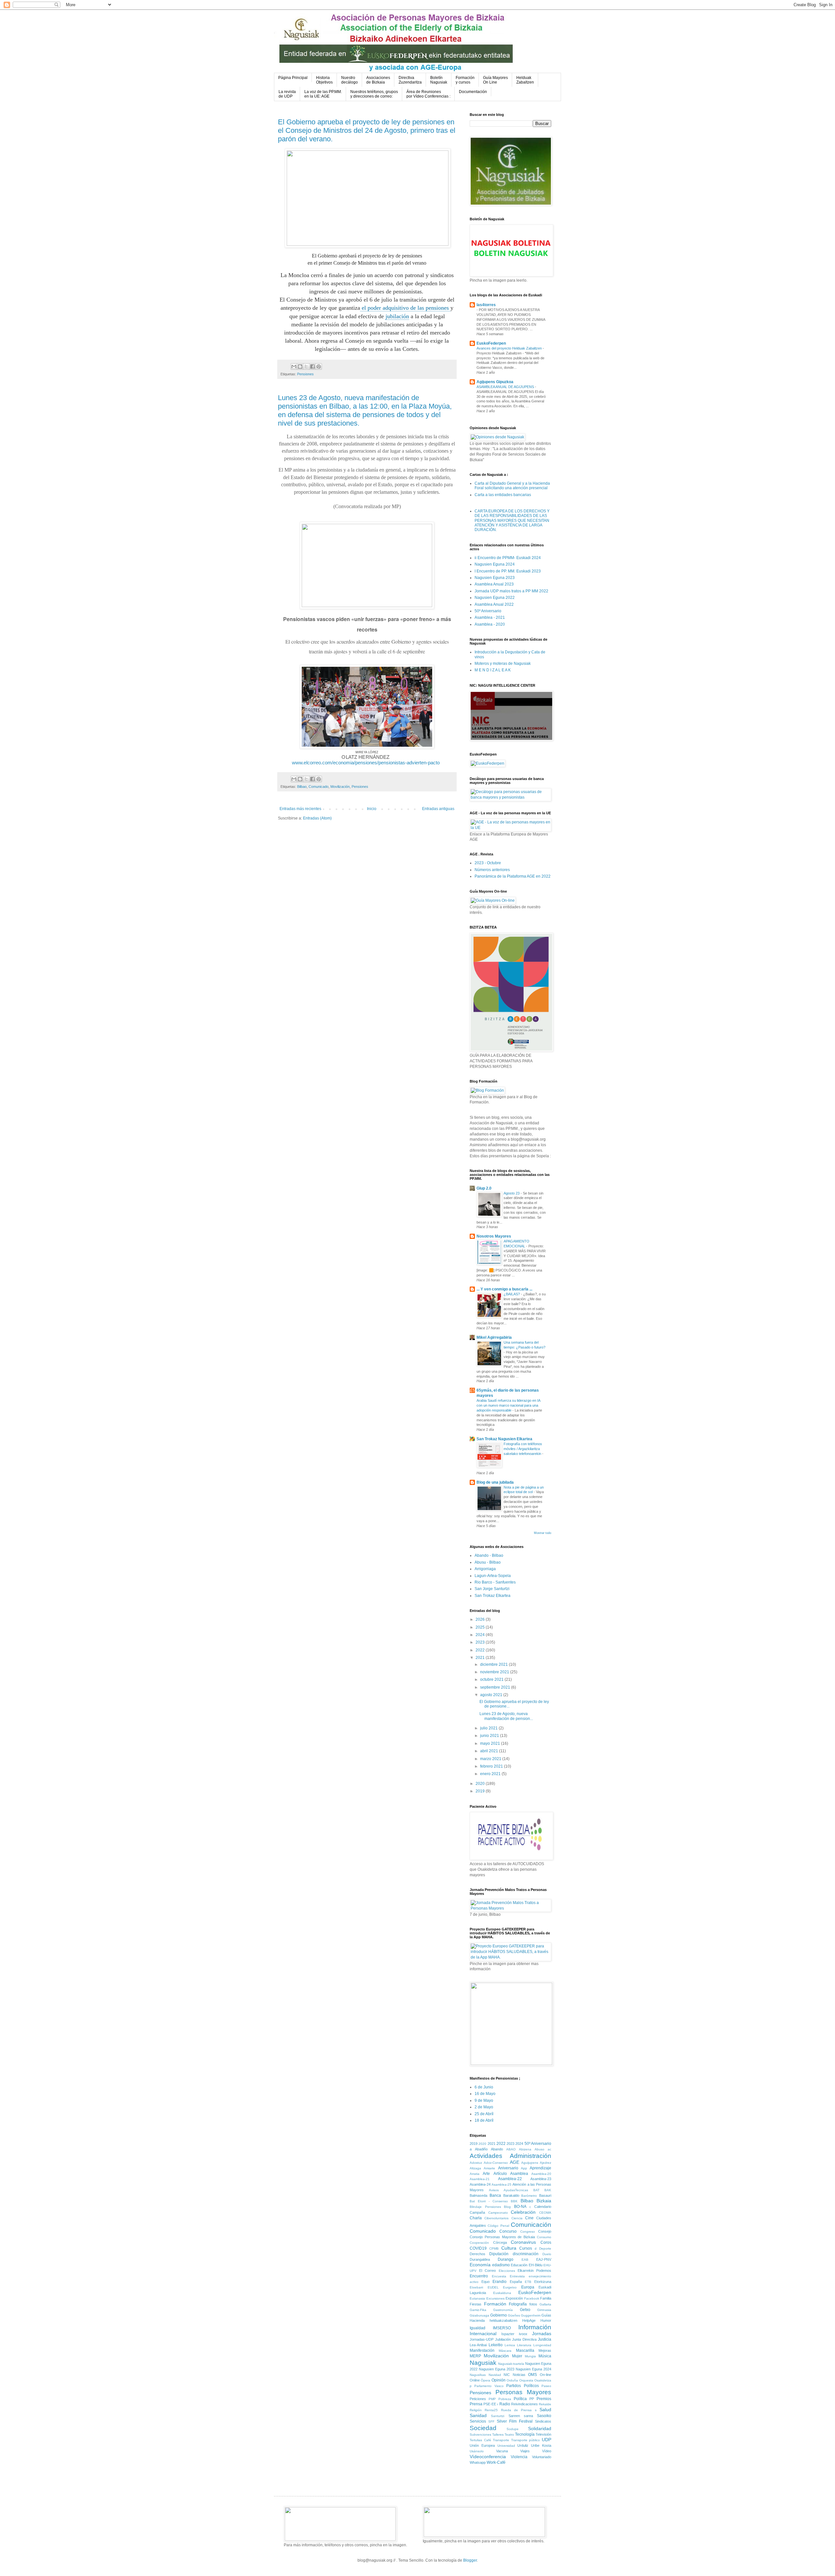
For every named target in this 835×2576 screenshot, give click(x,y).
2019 (481, 1791)
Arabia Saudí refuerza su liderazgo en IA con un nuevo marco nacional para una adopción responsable (508, 1405)
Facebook (532, 2298)
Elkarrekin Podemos (534, 2271)
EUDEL (493, 2287)
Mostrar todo (543, 1533)
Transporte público (526, 2440)
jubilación (397, 316)
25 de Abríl (484, 2114)
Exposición (514, 2298)
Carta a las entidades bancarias (503, 495)
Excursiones (495, 2298)
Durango (506, 2259)
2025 (481, 1627)
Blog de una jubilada (495, 1482)
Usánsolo (477, 2451)
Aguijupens (530, 2163)
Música (545, 2356)
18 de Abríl (484, 2120)
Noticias (519, 2375)
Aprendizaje (540, 2168)
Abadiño (481, 2149)
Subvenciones (480, 2435)
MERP (475, 2356)
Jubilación (503, 2339)
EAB (525, 2260)
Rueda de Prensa (516, 2410)
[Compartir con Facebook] (312, 367)
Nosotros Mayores (494, 1236)
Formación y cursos (465, 80)
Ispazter (508, 2334)
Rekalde (545, 2404)
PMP (492, 2399)
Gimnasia (544, 2310)
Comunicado (319, 787)
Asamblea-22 (510, 2179)
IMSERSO (502, 2328)
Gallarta (545, 2304)
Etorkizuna (543, 2282)
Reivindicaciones (524, 2404)
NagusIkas (478, 2375)
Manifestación (482, 2350)
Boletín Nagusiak (439, 80)
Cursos (526, 2248)
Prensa (476, 2404)
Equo (486, 2282)
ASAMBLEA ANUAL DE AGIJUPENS (506, 387)
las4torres (486, 305)
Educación (519, 2265)
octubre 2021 (492, 1679)
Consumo (544, 2237)
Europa (528, 2287)
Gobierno (499, 2315)
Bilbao (302, 787)
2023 (481, 1642)
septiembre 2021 (496, 1687)
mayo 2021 (491, 1743)
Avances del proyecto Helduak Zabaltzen (510, 348)
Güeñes (514, 2315)
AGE (515, 2162)
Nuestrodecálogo (349, 80)
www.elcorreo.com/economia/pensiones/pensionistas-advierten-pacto (366, 763)
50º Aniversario (488, 611)
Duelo (547, 2254)
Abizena (525, 2149)
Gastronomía (503, 2310)
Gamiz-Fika (478, 2310)
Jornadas (542, 2334)
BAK (548, 2190)
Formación (495, 2304)
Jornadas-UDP (482, 2339)
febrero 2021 (492, 1766)
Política (520, 2399)
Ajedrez (546, 2163)
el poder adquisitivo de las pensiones (405, 308)
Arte (486, 2174)
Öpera (486, 2380)
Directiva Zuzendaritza (410, 80)
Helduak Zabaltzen (525, 80)
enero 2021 (491, 1774)
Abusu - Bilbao (488, 1562)
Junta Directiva (524, 2339)
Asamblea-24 (480, 2184)
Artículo (500, 2174)
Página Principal (293, 78)
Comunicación (531, 2225)
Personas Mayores (524, 2392)
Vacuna (502, 2451)
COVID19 (478, 2248)
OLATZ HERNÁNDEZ (365, 757)
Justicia (545, 2339)
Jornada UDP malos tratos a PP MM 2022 (511, 591)
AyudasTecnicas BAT (522, 2190)
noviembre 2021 (495, 1672)
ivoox (523, 2334)
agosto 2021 (492, 1695)
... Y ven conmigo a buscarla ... (504, 1289)
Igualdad (478, 2328)
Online (475, 2380)
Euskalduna (502, 2293)
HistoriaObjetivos (324, 80)
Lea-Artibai (478, 2345)
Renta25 (491, 2410)
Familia (546, 2298)
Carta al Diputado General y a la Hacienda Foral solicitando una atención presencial (512, 486)
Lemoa (510, 2345)
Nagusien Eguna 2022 (495, 598)
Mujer (517, 2356)
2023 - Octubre (488, 863)
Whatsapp (478, 2462)
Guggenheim (531, 2315)
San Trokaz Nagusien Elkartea (504, 1439)
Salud (545, 2410)
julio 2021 (489, 1728)
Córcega (500, 2242)
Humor (546, 2320)
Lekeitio (496, 2345)
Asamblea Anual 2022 (494, 604)
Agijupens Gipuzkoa (495, 382)
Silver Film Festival (515, 2421)
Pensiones (305, 374)
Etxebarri (476, 2287)
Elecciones (507, 2271)
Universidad (506, 2446)
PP (532, 2399)
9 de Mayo (484, 2100)
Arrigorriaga (485, 1569)
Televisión (543, 2434)
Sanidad (478, 2415)
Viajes (525, 2451)
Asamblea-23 (541, 2179)
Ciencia (517, 2218)
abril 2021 (490, 1751)
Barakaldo (511, 2195)
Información (535, 2327)
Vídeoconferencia (488, 2457)
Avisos (494, 2190)
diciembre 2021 (494, 1664)
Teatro (509, 2435)
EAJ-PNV (544, 2259)
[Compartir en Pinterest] (319, 367)
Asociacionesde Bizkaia (378, 80)
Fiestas (476, 2304)
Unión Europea (482, 2445)
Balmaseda (478, 2195)
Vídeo (547, 2451)
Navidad (495, 2375)
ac (549, 2149)
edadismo (501, 2265)
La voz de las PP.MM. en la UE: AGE (323, 94)
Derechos (478, 2254)
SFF (491, 2421)
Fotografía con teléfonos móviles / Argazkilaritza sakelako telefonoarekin (523, 1449)
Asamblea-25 (501, 2185)
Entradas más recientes (300, 809)
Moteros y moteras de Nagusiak (503, 664)
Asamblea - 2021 (490, 617)
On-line (546, 2375)
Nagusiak (483, 2363)
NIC (507, 2375)
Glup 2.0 (484, 1188)
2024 (481, 1635)
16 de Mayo (485, 2094)
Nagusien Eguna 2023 (495, 578)
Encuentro (479, 2276)
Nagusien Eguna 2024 (495, 564)
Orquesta (526, 2380)
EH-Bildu (536, 2265)
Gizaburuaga (479, 2315)
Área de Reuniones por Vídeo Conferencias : (428, 94)
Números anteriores (492, 870)
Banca (495, 2195)
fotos (533, 2304)
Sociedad (483, 2428)
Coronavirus (523, 2242)
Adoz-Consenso (496, 2163)
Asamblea (519, 2174)
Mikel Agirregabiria (494, 1337)
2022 (481, 1650)
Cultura (509, 2248)
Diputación (499, 2254)
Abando (497, 2149)
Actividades (486, 2156)
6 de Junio (484, 2087)
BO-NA (520, 2207)
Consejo (545, 2231)
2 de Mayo (484, 2107)
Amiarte (489, 2168)
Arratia (475, 2174)
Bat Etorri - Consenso (489, 2201)
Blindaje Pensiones (485, 2207)
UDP (547, 2440)
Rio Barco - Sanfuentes (495, 1582)
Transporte (501, 2440)
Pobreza (505, 2399)
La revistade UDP (287, 94)
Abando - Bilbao (489, 1555)
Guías (546, 2315)
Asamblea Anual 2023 (494, 584)
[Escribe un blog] (300, 367)
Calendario (543, 2207)
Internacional (483, 2334)
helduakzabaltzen (503, 2320)
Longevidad (542, 2345)
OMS (532, 2375)
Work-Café (496, 2462)
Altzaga (475, 2168)
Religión (476, 2410)
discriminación (526, 2254)
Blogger (470, 2560)
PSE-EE (490, 2404)
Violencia (519, 2457)
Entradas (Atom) (317, 818)
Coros (546, 2242)
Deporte (545, 2248)
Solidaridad (540, 2428)
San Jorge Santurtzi (492, 1589)
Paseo (546, 2386)
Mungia (530, 2356)
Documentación (473, 92)
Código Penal (498, 2226)
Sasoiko (544, 2416)
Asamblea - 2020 (490, 624)
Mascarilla (525, 2350)
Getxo (525, 2310)
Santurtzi (498, 2416)
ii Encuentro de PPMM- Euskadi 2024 (508, 558)
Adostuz (476, 2163)
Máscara (505, 2351)
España (516, 2282)
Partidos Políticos (522, 2386)
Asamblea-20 (541, 2174)
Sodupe (513, 2429)
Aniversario (508, 2168)
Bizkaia (544, 2201)
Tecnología (525, 2434)
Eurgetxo (510, 2287)
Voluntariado (542, 2457)
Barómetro (529, 2196)
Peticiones (478, 2399)
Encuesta (499, 2276)
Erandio (500, 2282)
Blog (507, 2207)
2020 (481, 1784)
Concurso (508, 2231)
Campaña (477, 2212)
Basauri (545, 2195)
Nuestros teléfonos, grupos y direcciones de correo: (374, 94)
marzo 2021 (491, 1759)
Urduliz (523, 2445)
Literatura (524, 2345)
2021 (481, 1658)
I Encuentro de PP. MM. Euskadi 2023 (508, 571)
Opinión (499, 2380)
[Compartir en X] (306, 367)
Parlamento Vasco (489, 2386)
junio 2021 (490, 1736)
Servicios (478, 2421)
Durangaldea (480, 2259)
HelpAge (529, 2320)
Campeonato (498, 2213)
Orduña (512, 2380)
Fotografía (518, 2304)
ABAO (511, 2149)
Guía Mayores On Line (495, 80)
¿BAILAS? (512, 1294)
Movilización (340, 787)
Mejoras (545, 2350)
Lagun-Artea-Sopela (493, 1576)
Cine (529, 2218)
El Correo (487, 2271)
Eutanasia (477, 2298)
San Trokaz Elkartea (493, 1596)
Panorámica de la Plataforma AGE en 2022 (513, 876)
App (524, 2168)
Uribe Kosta (541, 2445)
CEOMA (545, 2213)
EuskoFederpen (491, 343)
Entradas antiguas (438, 809)
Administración (531, 2156)
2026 (481, 1619)
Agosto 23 (512, 1193)
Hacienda (477, 2320)
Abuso (539, 2149)
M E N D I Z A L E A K (493, 670)
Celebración (523, 2212)
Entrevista (517, 2276)
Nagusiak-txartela (511, 2364)
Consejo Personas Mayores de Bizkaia (502, 2237)
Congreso (528, 2232)
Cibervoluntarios (496, 2218)
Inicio (372, 809)
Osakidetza (543, 2380)
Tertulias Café (480, 2440)
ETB (528, 2282)
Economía (480, 2265)
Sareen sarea (521, 2416)
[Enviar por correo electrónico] (294, 367)
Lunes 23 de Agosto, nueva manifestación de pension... (506, 1716)
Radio (505, 2404)
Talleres (498, 2435)
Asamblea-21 (480, 2179)
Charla (476, 2218)
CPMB (494, 2248)
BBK (514, 2201)
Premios (544, 2399)
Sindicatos (543, 2421)
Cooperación (479, 2243)
